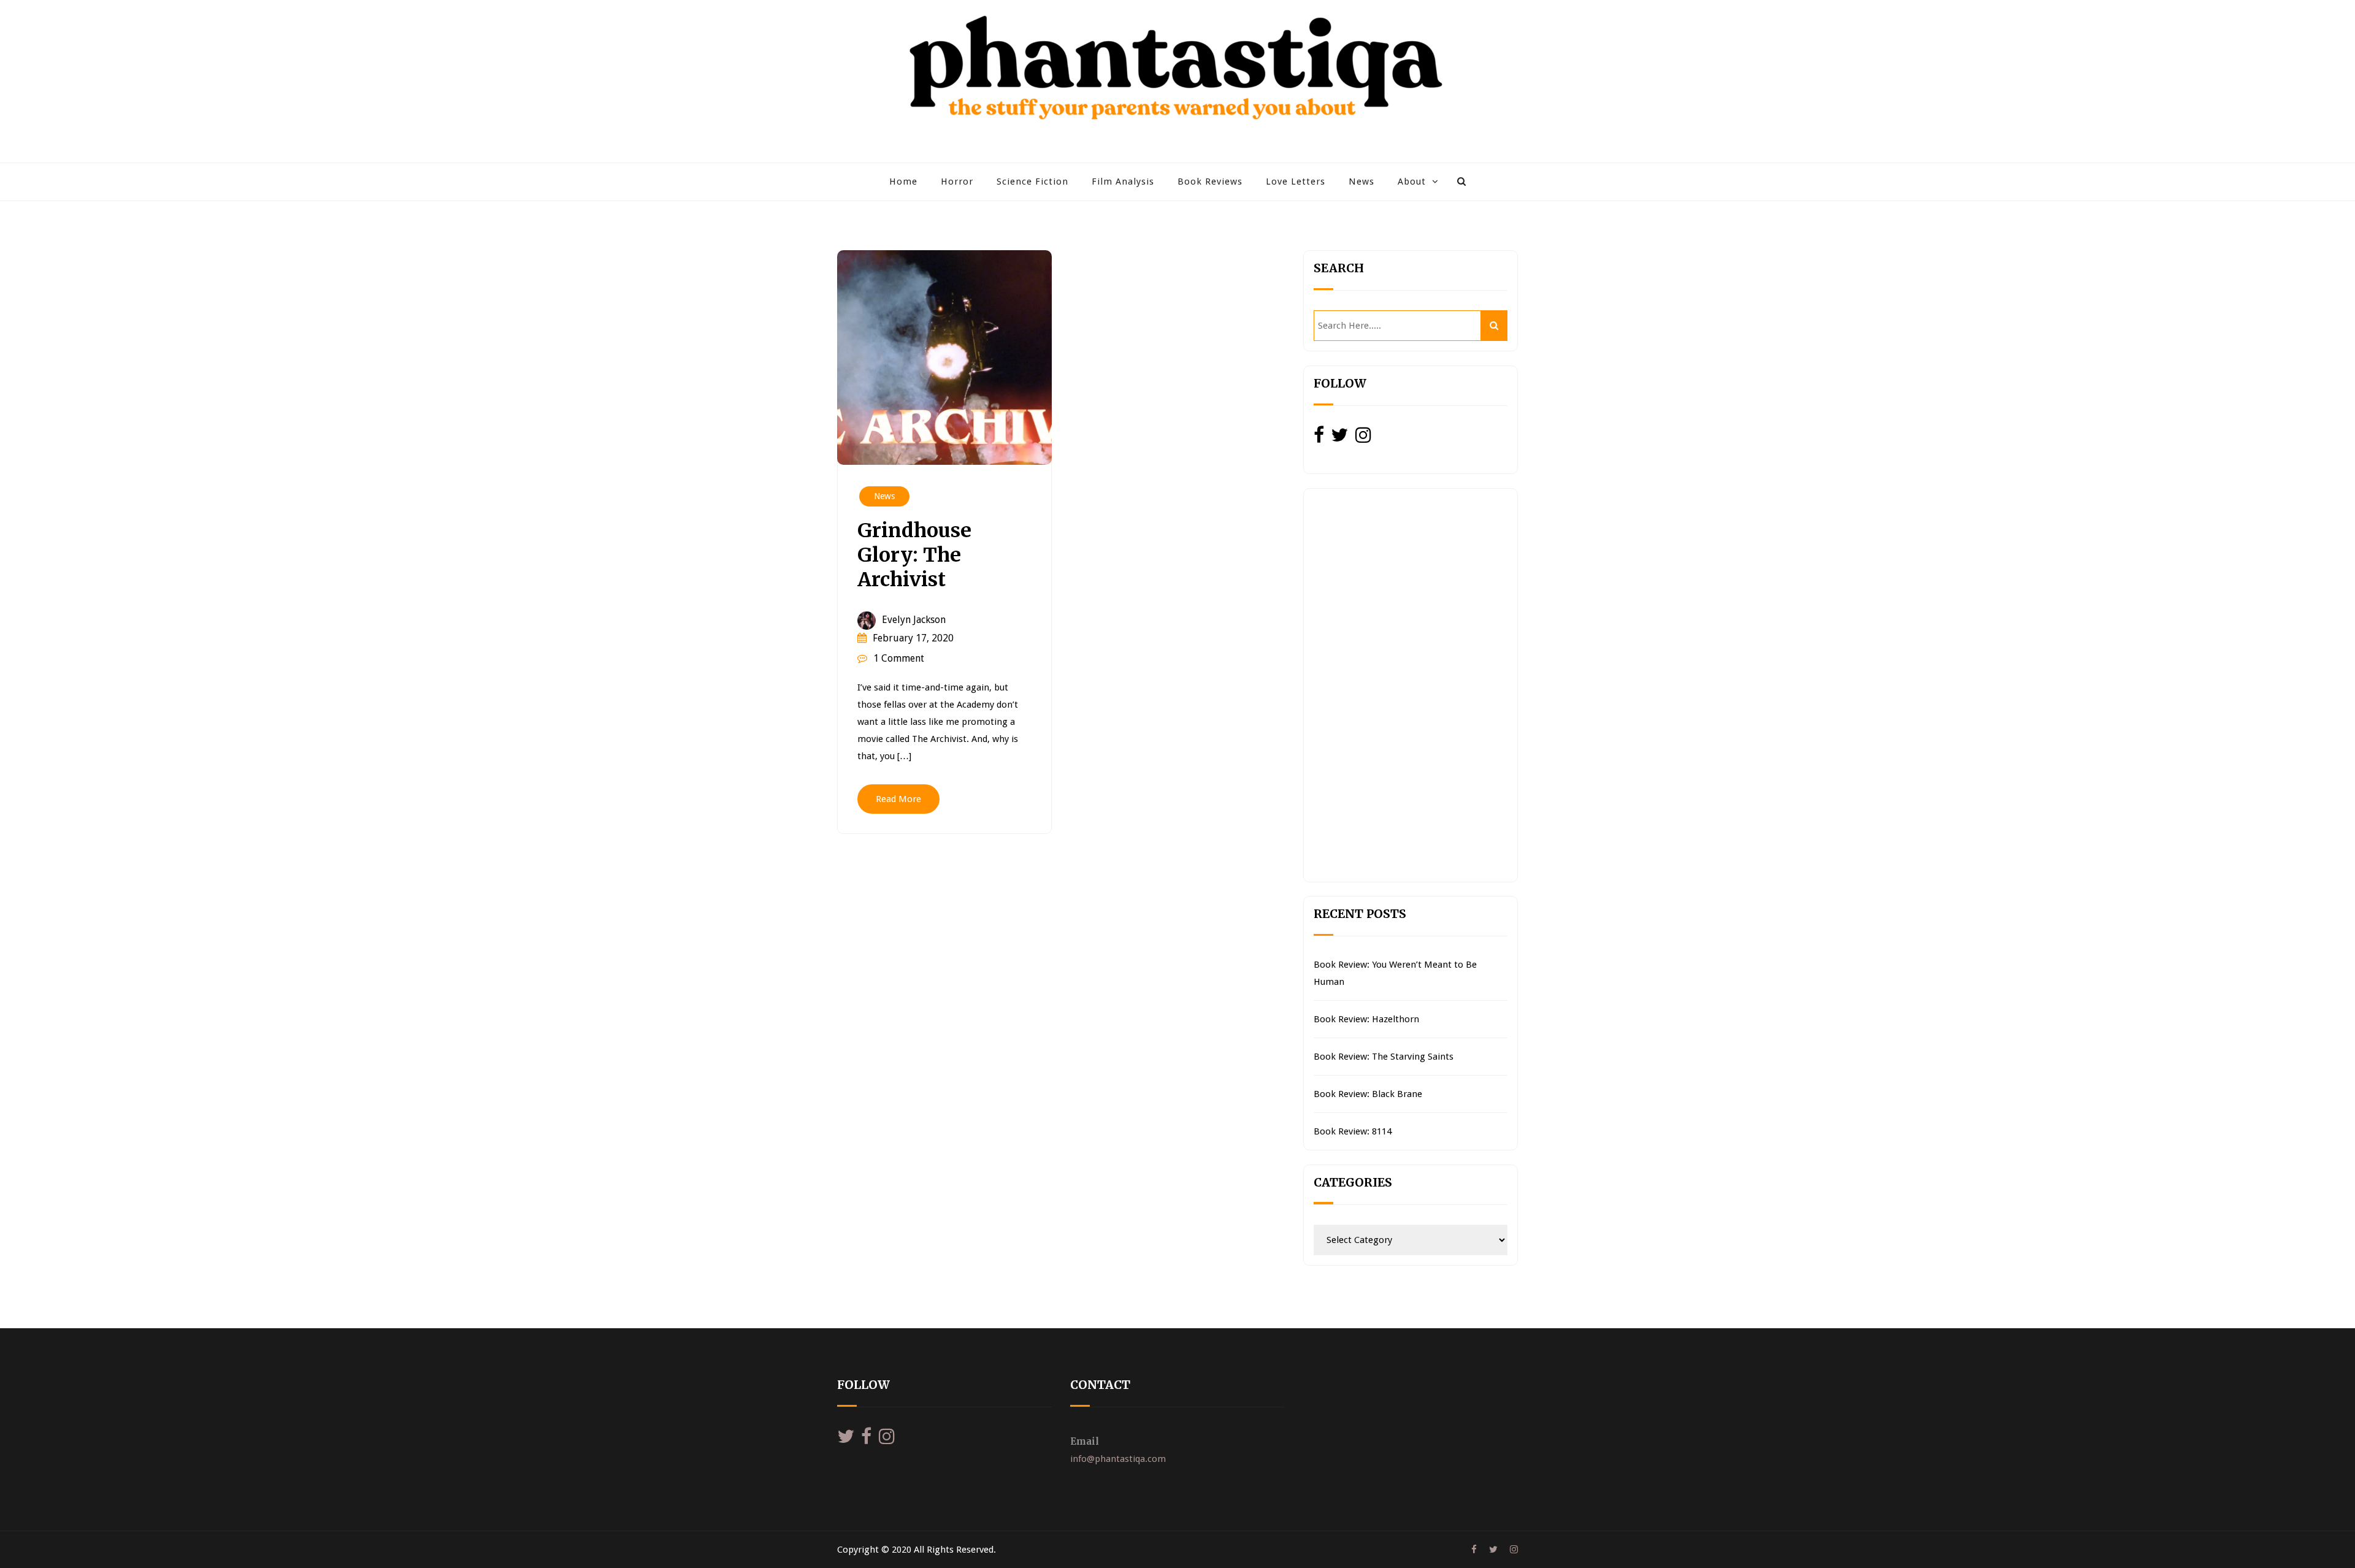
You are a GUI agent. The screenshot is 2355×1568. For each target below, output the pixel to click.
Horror (957, 182)
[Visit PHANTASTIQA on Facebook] (1319, 438)
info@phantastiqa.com (1118, 1459)
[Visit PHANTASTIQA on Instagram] (1363, 438)
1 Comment (899, 658)
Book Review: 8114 (1353, 1131)
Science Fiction (1032, 182)
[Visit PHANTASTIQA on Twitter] (1339, 438)
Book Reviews (1210, 182)
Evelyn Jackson (914, 620)
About (1412, 182)
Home (903, 182)
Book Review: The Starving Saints (1384, 1057)
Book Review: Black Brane (1368, 1094)
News (1361, 182)
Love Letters (1296, 182)
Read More (898, 799)
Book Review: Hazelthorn (1366, 1019)
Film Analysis (1123, 182)
